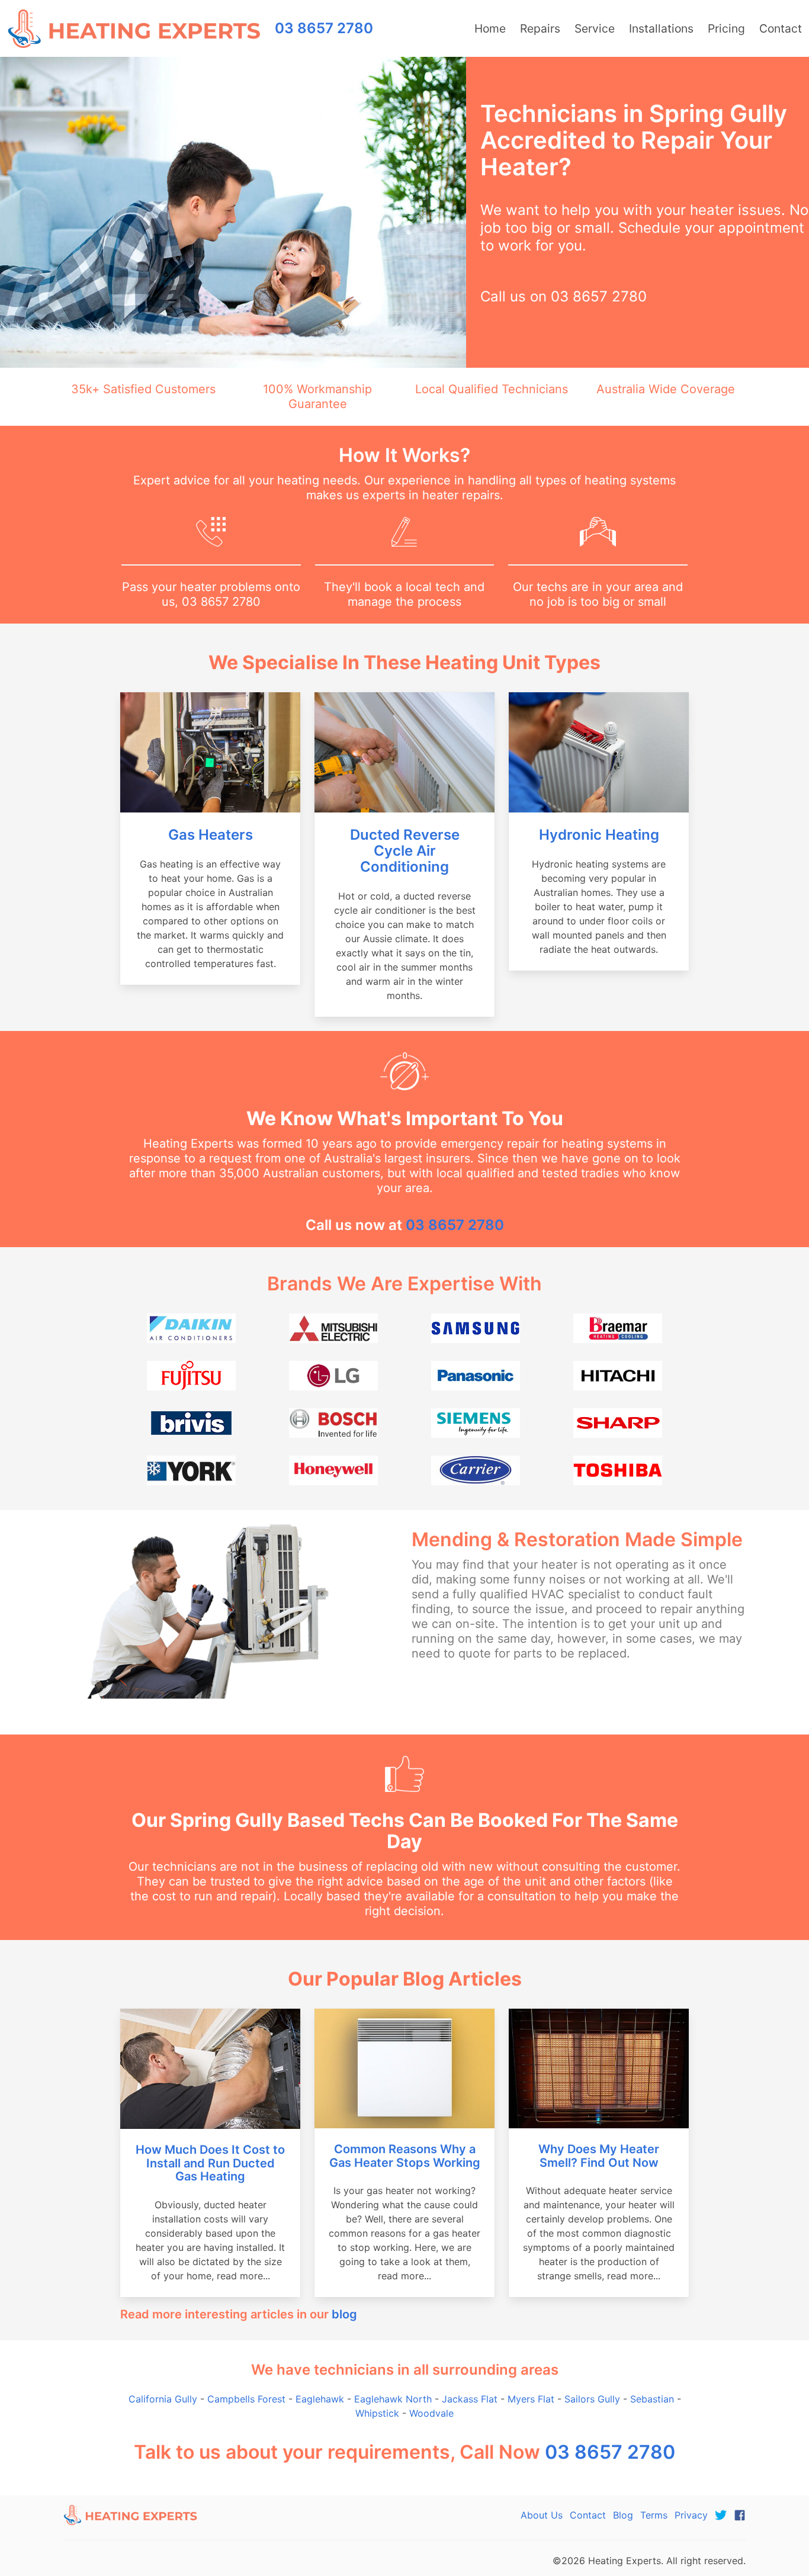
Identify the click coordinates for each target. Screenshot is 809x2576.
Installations (661, 28)
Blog (623, 2515)
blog (344, 2314)
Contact (781, 28)
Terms (654, 2515)
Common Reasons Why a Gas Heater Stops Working (405, 2156)
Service (595, 28)
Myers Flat (531, 2399)
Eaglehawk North (393, 2399)
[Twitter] (721, 2515)
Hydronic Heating (599, 835)
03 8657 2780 (599, 296)
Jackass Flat (470, 2399)
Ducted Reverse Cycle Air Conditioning (405, 851)
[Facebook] (740, 2515)
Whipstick (377, 2413)
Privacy (691, 2515)
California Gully (163, 2399)
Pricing (726, 28)
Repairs (540, 28)
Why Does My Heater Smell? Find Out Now (599, 2156)
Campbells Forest (246, 2399)
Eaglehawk (320, 2399)
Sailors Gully (592, 2399)
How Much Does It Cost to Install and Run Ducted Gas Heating (210, 2163)
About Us (542, 2515)
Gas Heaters (211, 835)
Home (490, 28)
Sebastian (652, 2399)
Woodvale (431, 2413)
